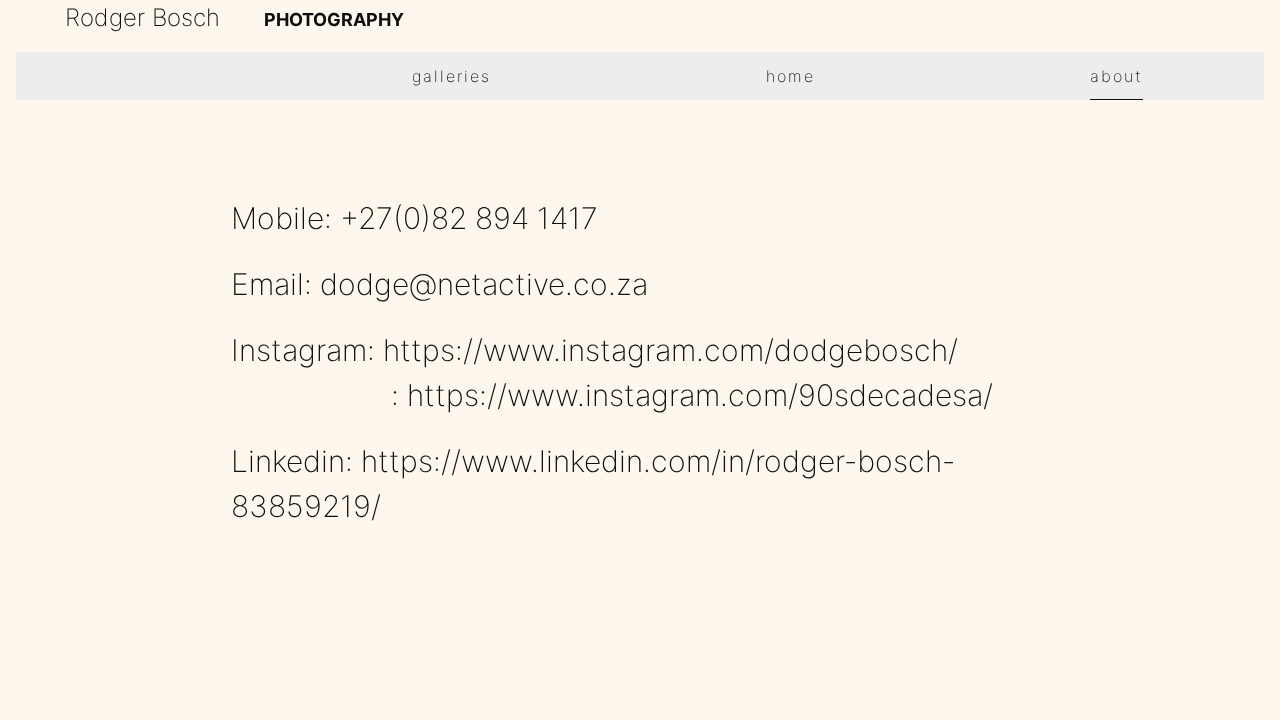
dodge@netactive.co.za (484, 284)
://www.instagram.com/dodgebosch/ (706, 350)
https (419, 350)
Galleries (451, 76)
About (1116, 76)
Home (790, 76)
